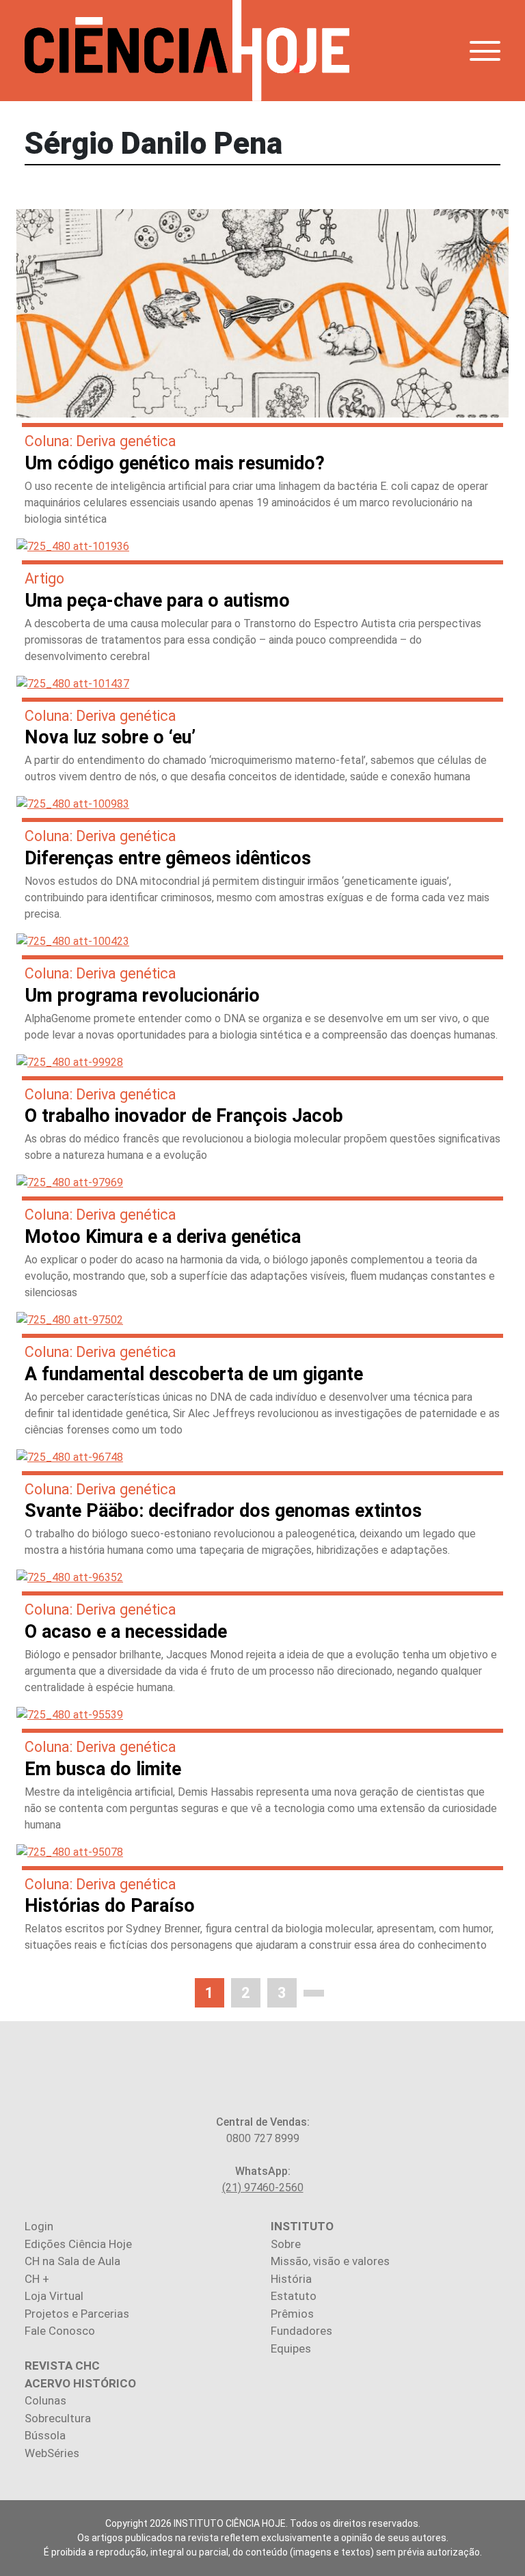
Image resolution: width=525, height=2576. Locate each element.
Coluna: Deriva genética (100, 441)
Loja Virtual (54, 2296)
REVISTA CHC (62, 2366)
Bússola (45, 2435)
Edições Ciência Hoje (78, 2244)
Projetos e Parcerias (77, 2314)
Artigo (44, 578)
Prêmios (292, 2314)
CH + (37, 2279)
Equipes (291, 2348)
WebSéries (52, 2453)
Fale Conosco (60, 2331)
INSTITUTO (302, 2226)
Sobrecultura (58, 2418)
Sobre (286, 2244)
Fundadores (301, 2331)
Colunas (45, 2400)
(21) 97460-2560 (263, 2188)
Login (39, 2226)
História (291, 2279)
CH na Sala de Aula (72, 2261)
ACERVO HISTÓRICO (80, 2383)
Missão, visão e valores (330, 2261)
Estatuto (294, 2296)
